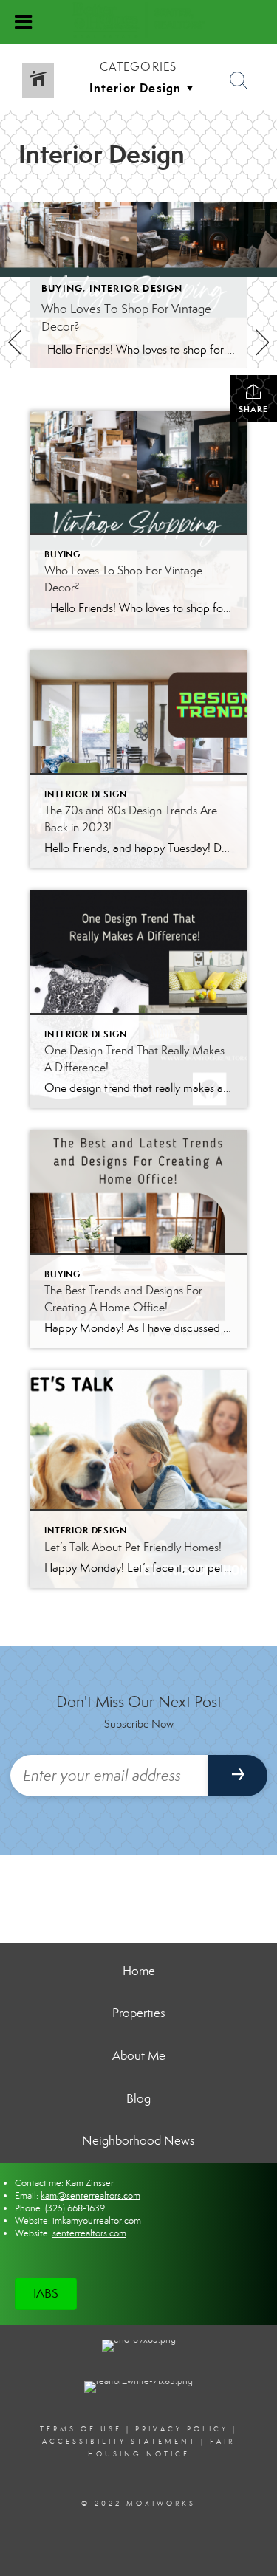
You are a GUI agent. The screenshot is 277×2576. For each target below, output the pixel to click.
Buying (62, 288)
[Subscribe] (238, 1776)
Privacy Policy (182, 2429)
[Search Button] (239, 80)
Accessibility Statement (119, 2442)
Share (253, 409)
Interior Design (136, 288)
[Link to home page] (138, 21)
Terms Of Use (81, 2429)
